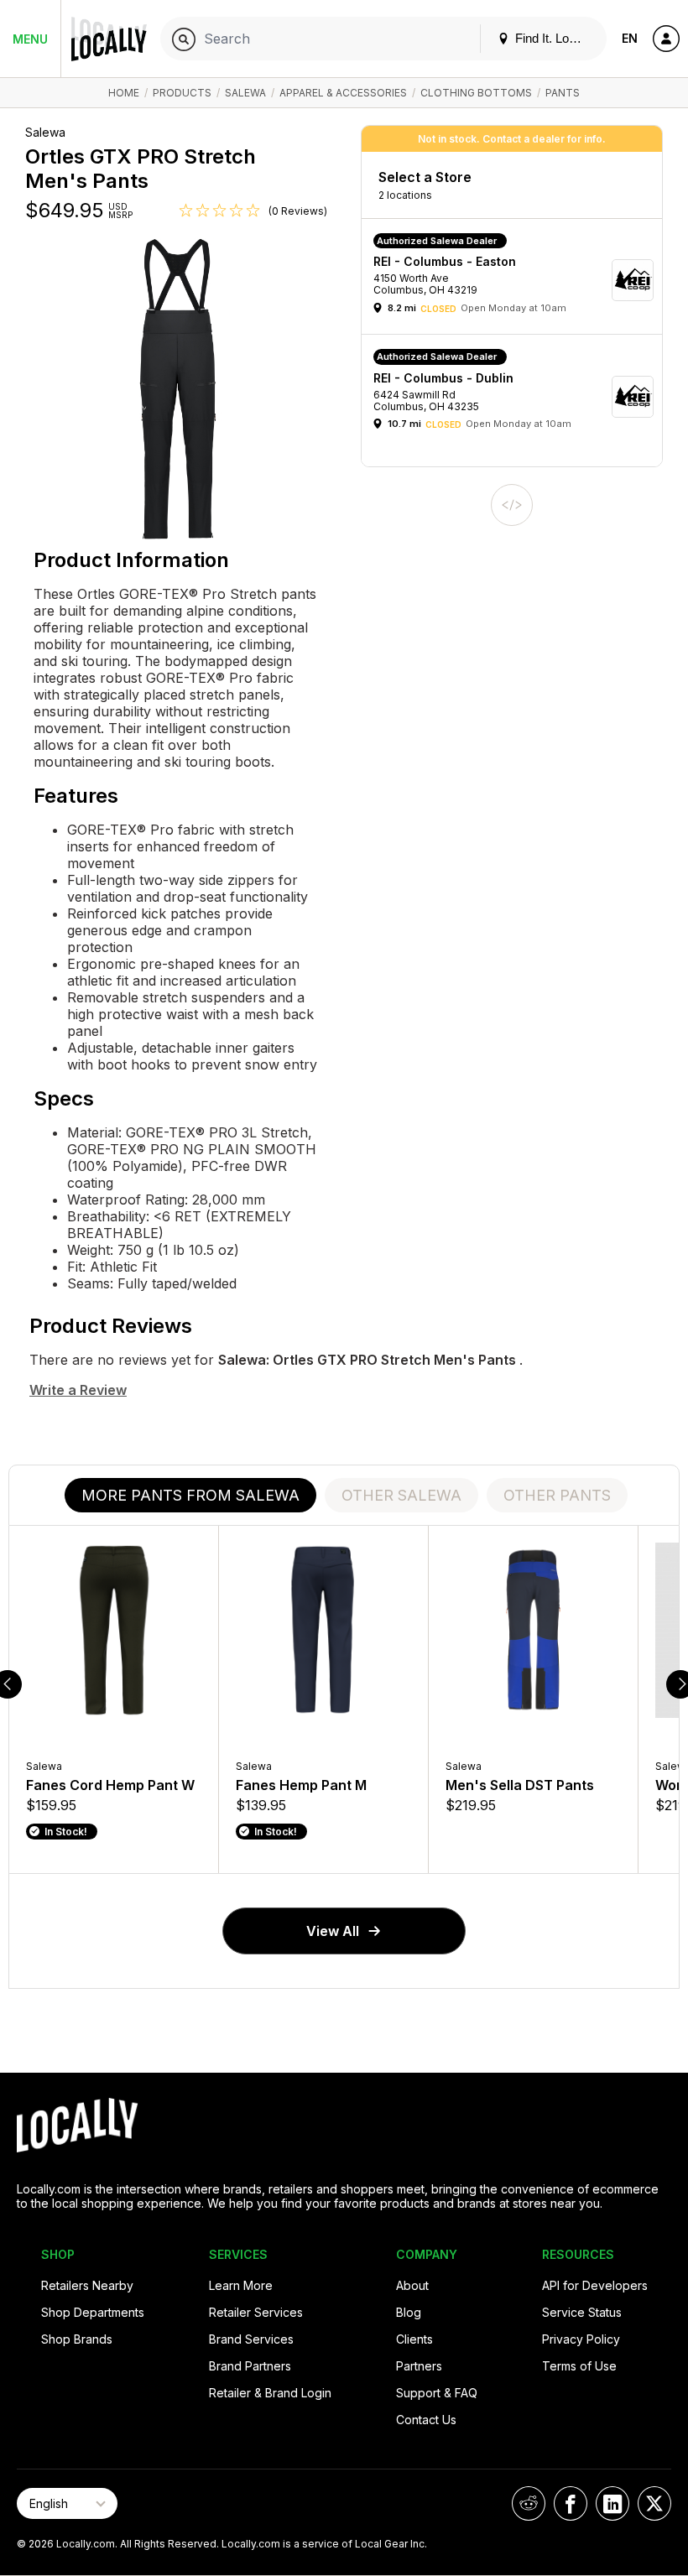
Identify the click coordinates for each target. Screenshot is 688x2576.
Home (124, 93)
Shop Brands (77, 2339)
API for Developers (595, 2285)
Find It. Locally (553, 38)
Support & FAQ (437, 2393)
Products (182, 93)
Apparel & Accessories (343, 93)
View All (333, 1931)
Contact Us (426, 2420)
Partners (419, 2366)
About (412, 2285)
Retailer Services (256, 2312)
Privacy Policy (581, 2339)
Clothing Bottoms (476, 93)
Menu (30, 39)
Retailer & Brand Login (270, 2393)
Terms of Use (579, 2366)
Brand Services (251, 2339)
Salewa (245, 93)
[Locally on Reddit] (529, 2503)
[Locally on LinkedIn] (612, 2503)
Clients (414, 2339)
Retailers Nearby (87, 2285)
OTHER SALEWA (401, 1495)
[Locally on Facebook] (571, 2503)
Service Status (582, 2312)
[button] (518, 281)
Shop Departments (93, 2312)
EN (630, 38)
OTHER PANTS (557, 1495)
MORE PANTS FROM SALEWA (190, 1495)
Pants (563, 93)
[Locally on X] (654, 2503)
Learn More (241, 2285)
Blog (409, 2312)
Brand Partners (250, 2366)
